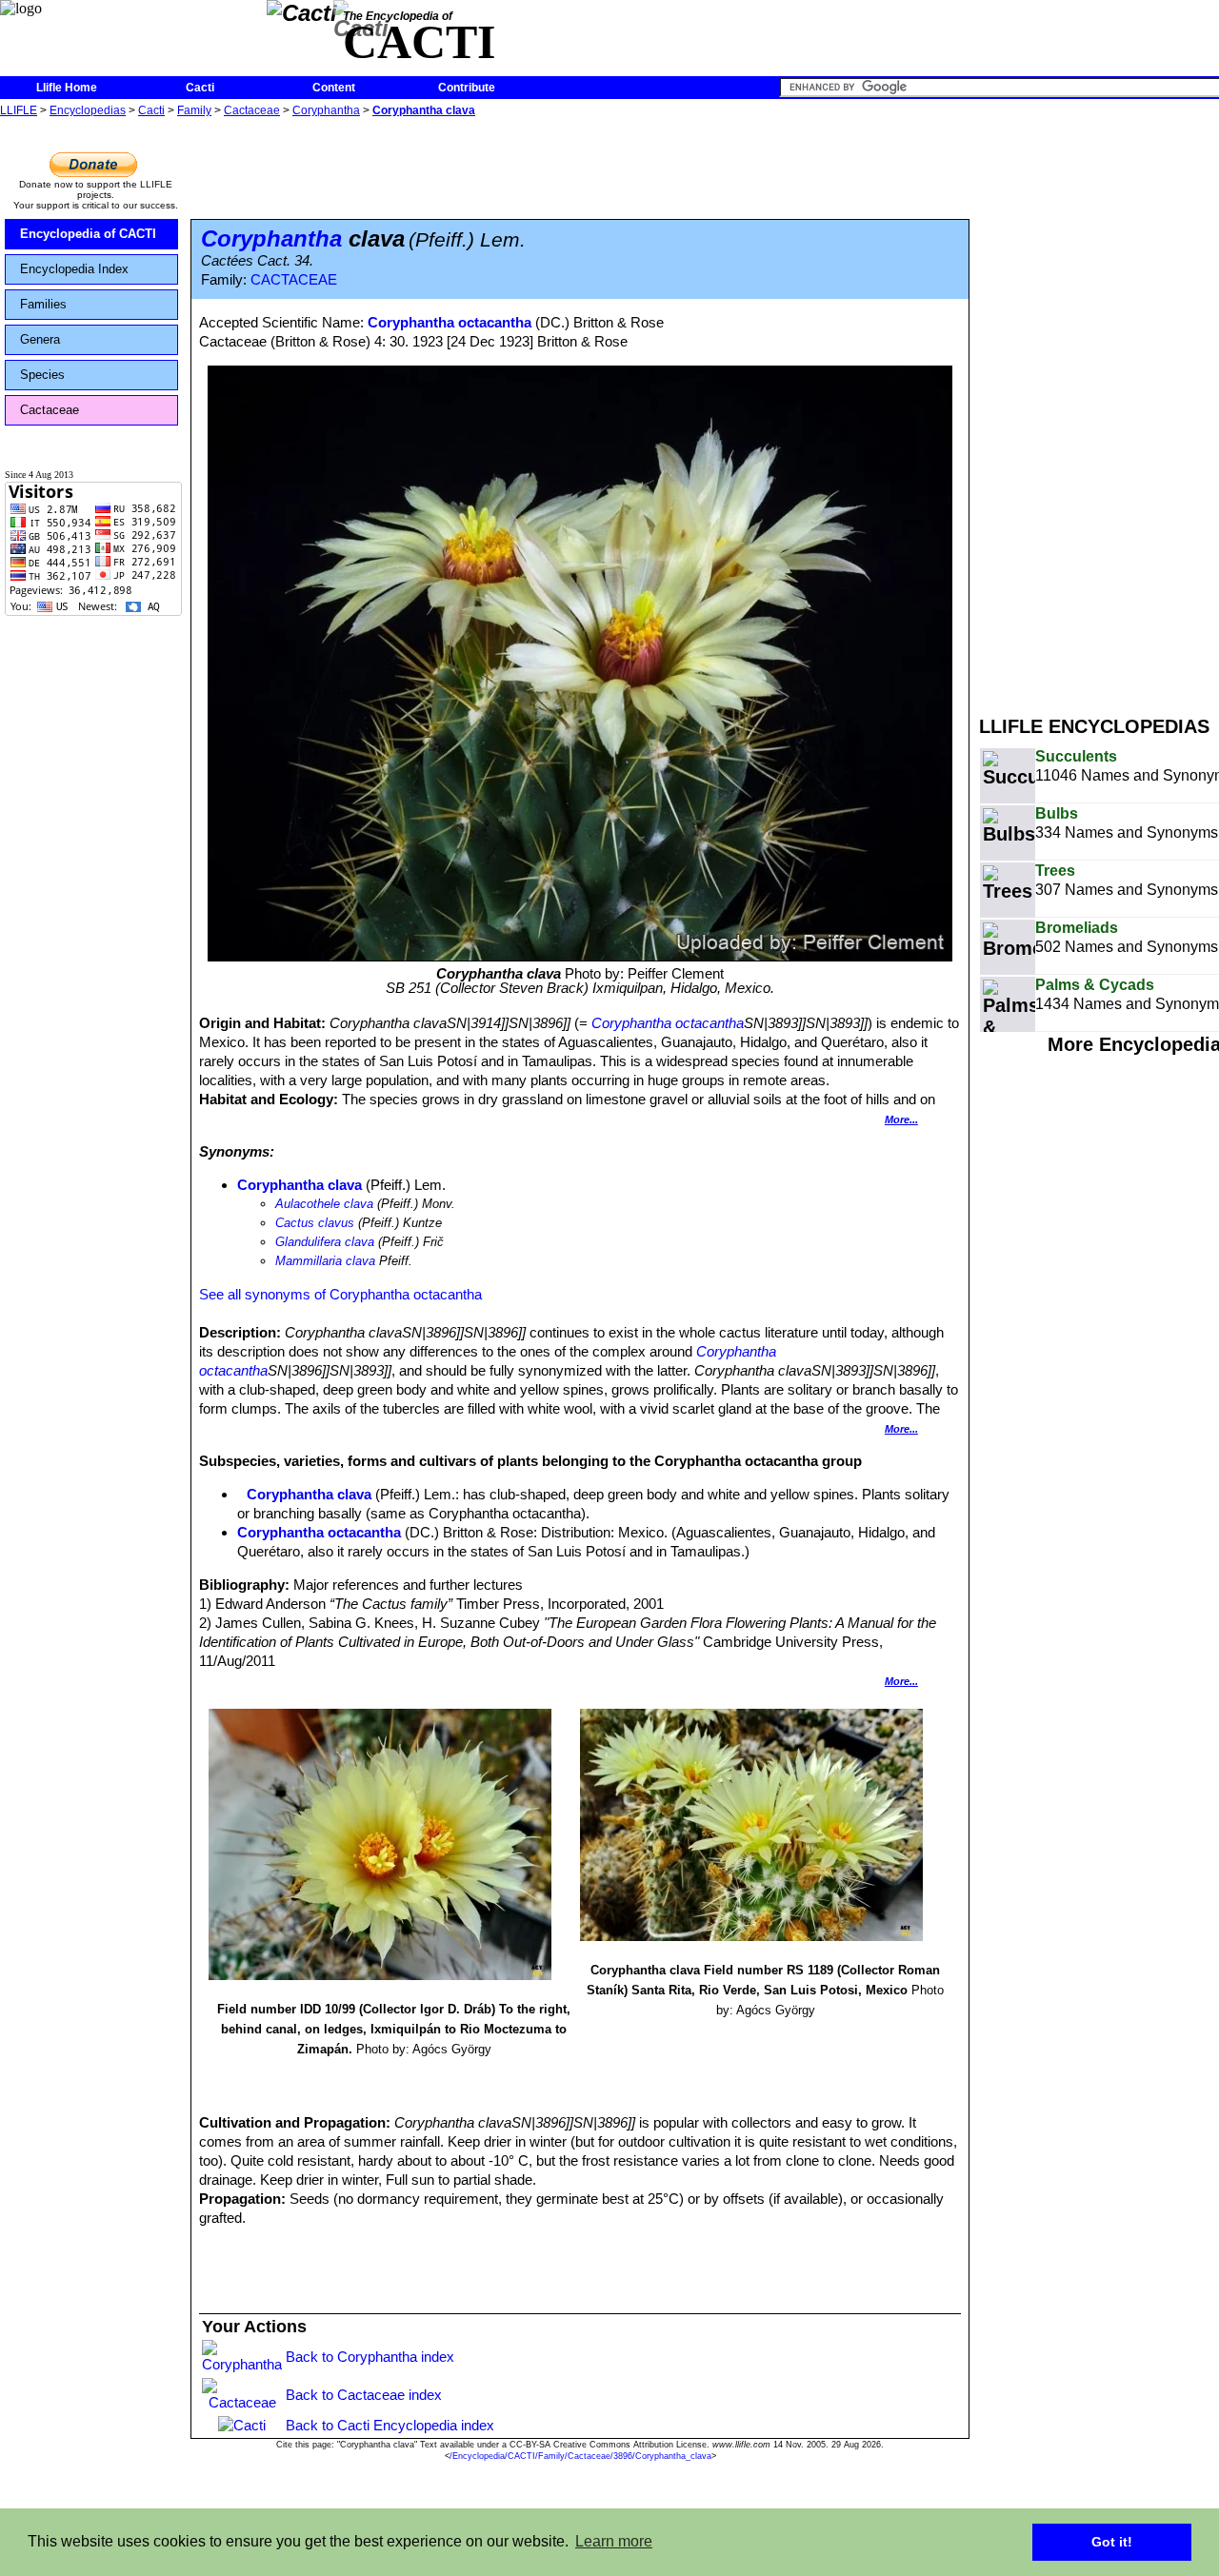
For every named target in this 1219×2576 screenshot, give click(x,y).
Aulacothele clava (324, 1204)
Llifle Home (67, 88)
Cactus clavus (315, 1223)
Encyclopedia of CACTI (88, 234)
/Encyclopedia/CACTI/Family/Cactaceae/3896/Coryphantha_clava (580, 2456)
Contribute (467, 88)
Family (194, 110)
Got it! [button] (1112, 2542)
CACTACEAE (294, 280)
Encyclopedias (88, 110)
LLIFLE (19, 110)
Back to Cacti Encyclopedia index (390, 2425)
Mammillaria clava (325, 1261)
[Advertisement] (1099, 407)
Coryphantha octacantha (450, 322)
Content (334, 88)
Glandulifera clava (325, 1242)
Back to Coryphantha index (370, 2357)
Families (43, 304)
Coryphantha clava (424, 110)
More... (901, 1120)
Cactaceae (252, 110)
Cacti (200, 88)
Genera (40, 339)
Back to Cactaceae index (364, 2395)
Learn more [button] (614, 2541)
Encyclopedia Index (74, 269)
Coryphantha (326, 110)
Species (42, 375)
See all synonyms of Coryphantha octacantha (340, 1294)
